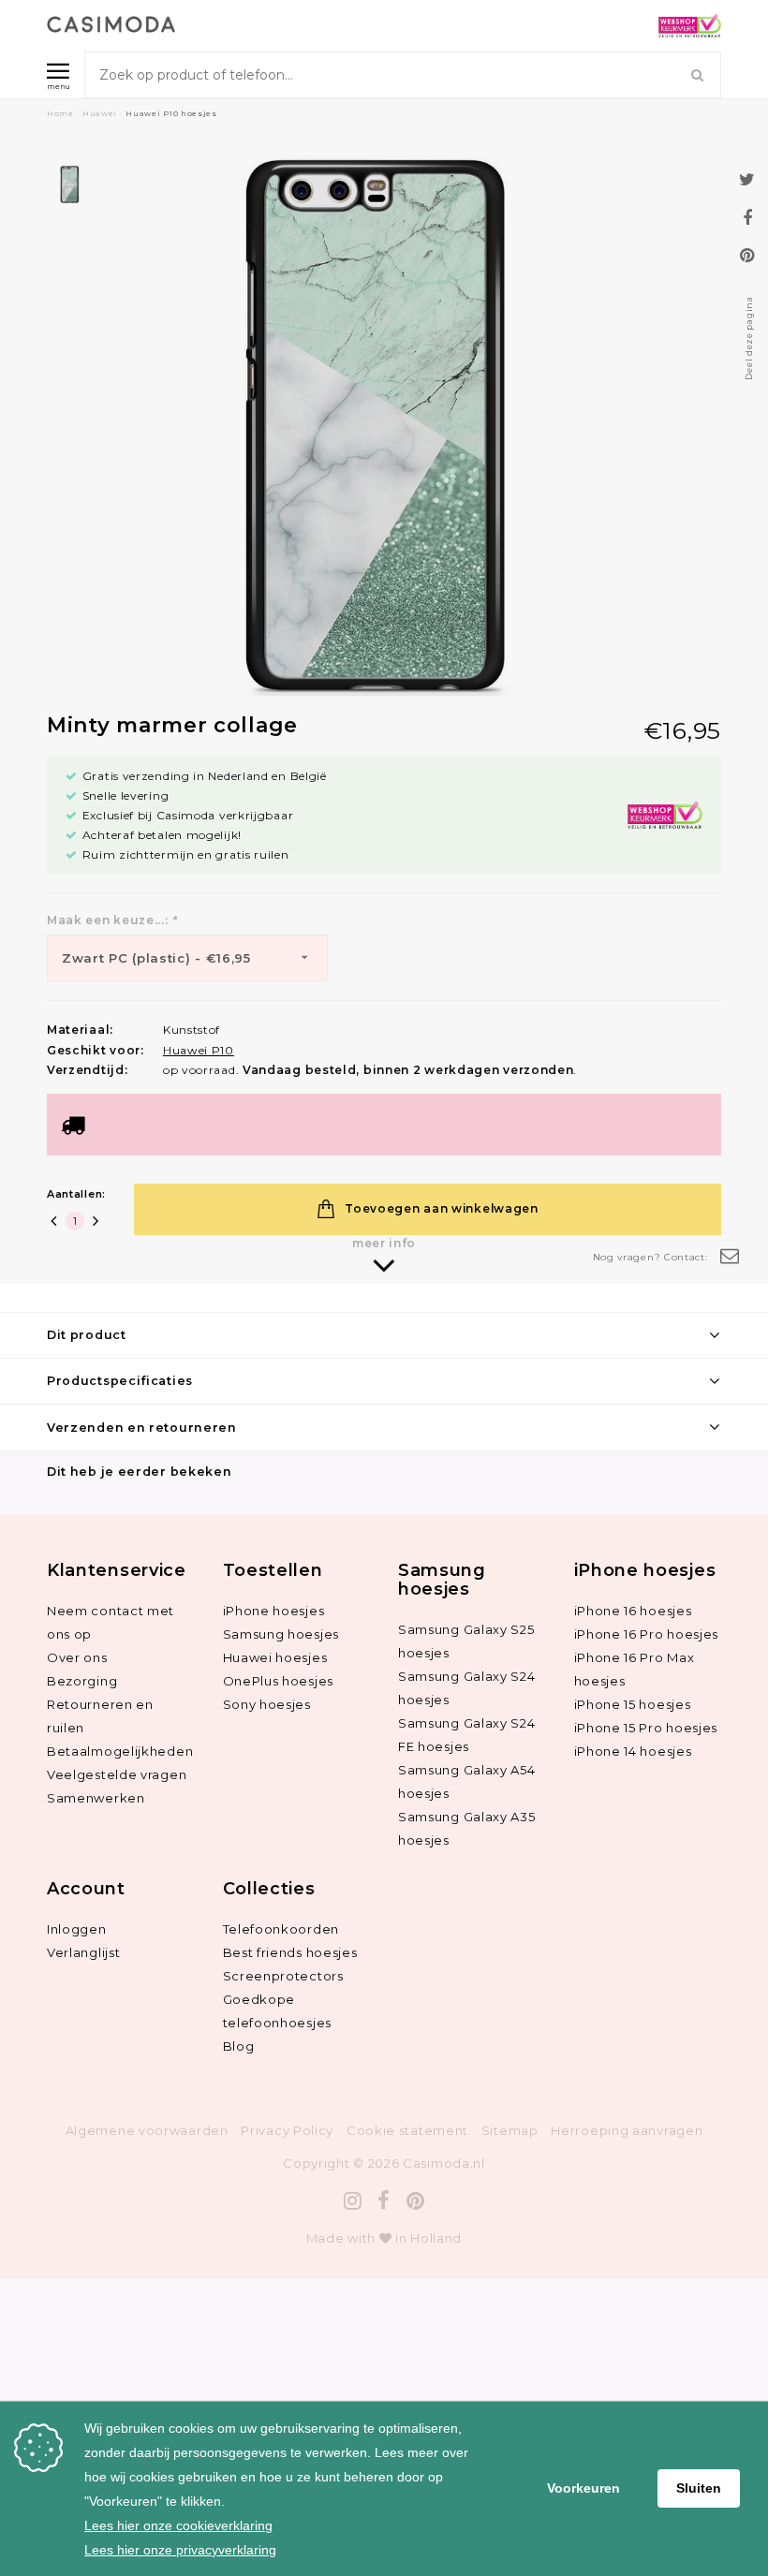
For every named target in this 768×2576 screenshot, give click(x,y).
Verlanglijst (83, 1952)
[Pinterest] (416, 2201)
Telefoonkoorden (281, 1929)
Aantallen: (76, 1194)
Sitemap (510, 2130)
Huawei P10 (199, 1050)
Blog (239, 2046)
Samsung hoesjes (281, 1634)
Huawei (100, 113)
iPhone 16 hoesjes (633, 1611)
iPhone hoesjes (274, 1611)
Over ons (77, 1657)
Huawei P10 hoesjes (171, 113)
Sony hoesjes (267, 1704)
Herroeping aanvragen (627, 2130)
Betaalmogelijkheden (120, 1751)
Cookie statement (407, 2130)
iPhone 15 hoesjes (633, 1704)
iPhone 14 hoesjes (633, 1751)
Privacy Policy (287, 2130)
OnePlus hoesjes (279, 1681)
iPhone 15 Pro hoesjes (646, 1728)
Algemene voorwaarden (147, 2130)
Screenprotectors (283, 1976)
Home (60, 113)
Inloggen (77, 1929)
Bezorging (82, 1681)
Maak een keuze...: (112, 920)
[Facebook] (384, 2201)
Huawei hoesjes (275, 1657)
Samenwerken (96, 1798)
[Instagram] (353, 2201)
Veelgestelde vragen (117, 1774)
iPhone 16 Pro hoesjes (647, 1634)
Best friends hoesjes (290, 1952)
